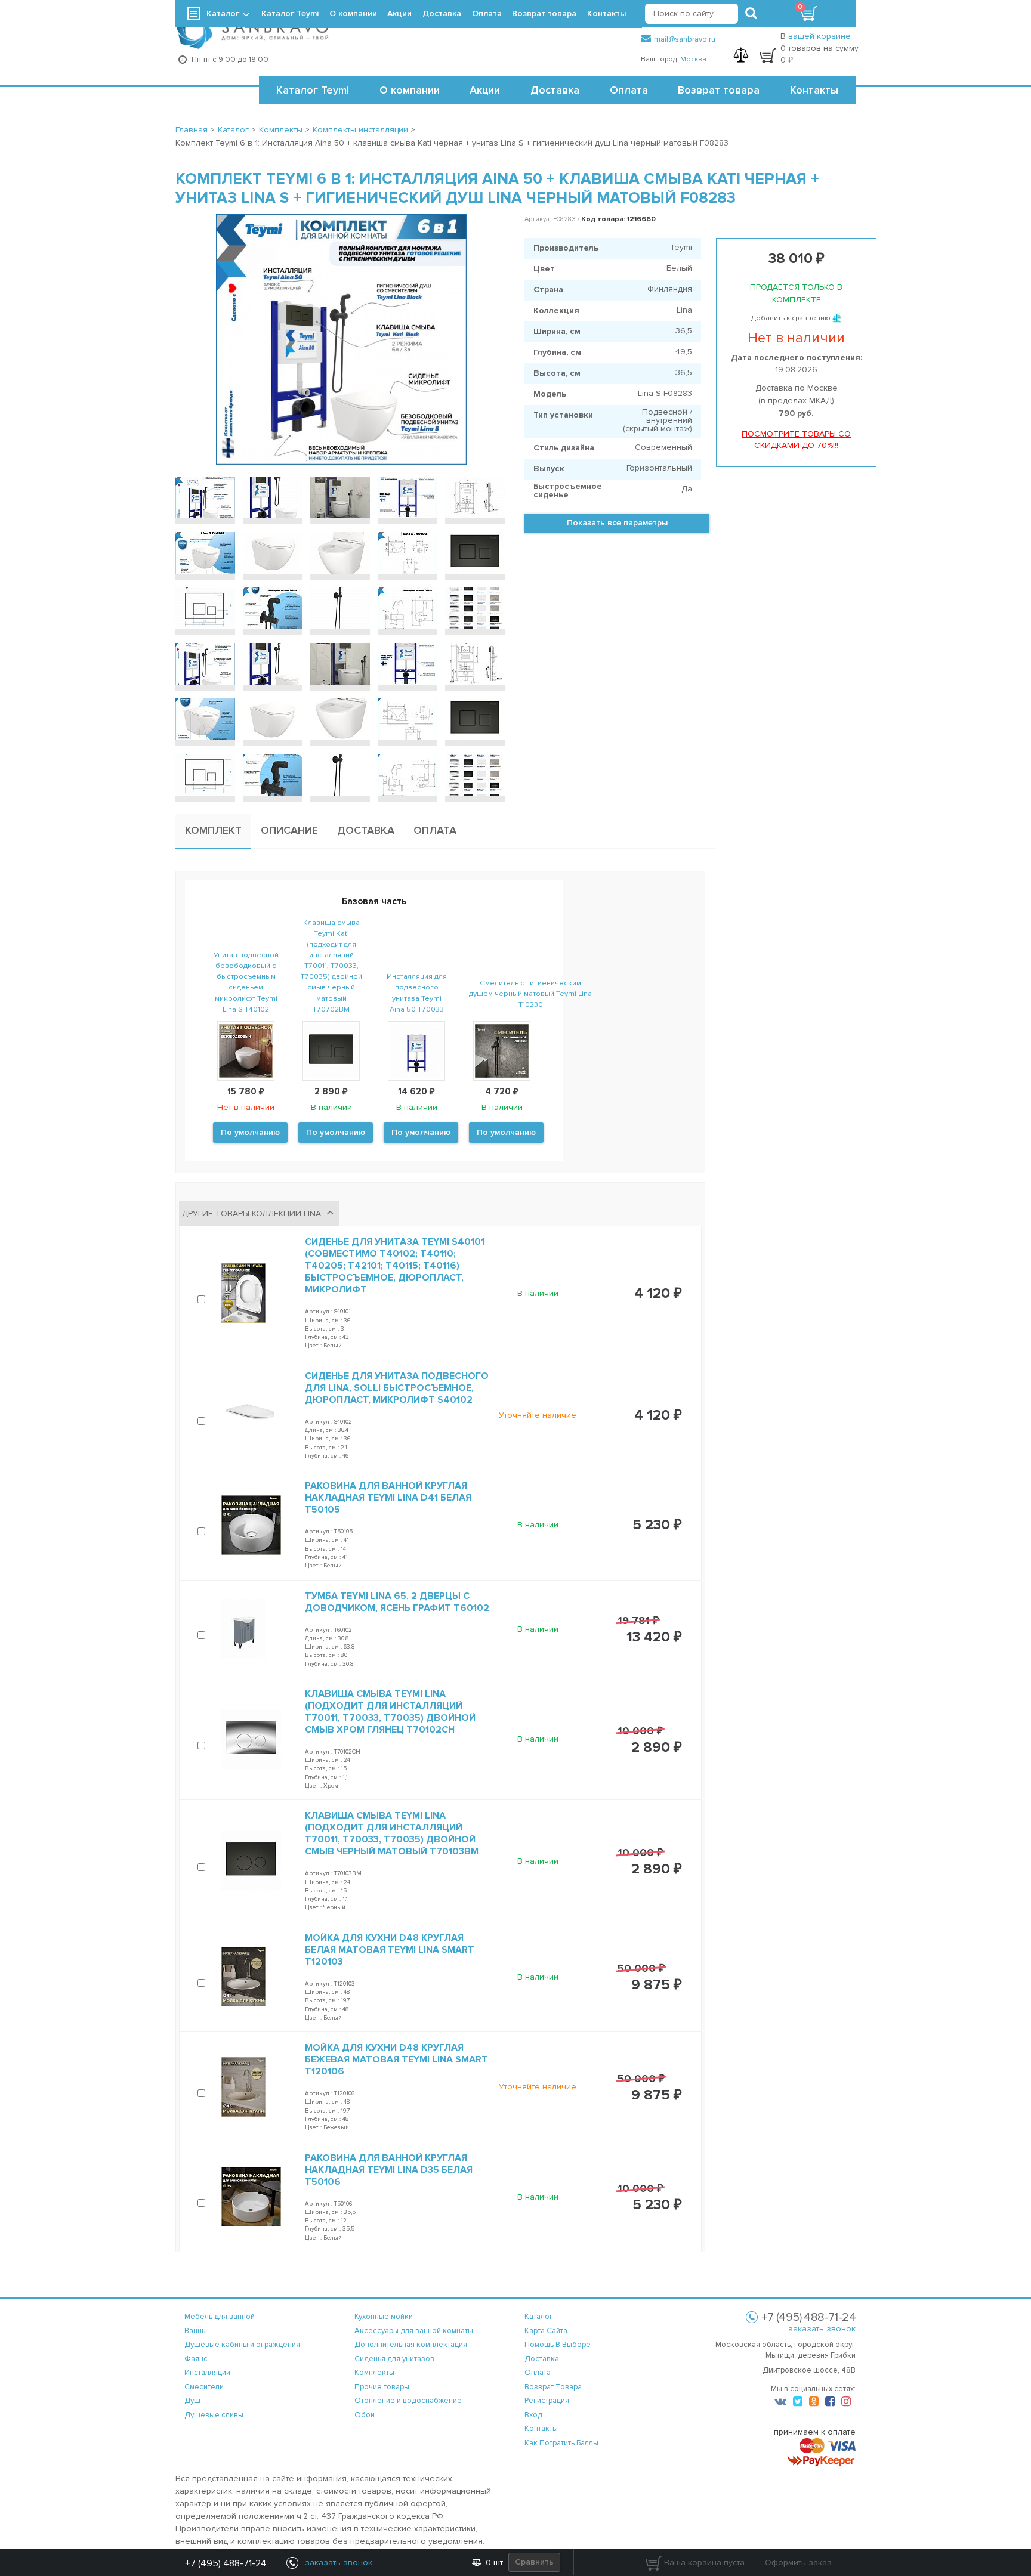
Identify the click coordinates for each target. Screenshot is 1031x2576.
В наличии (538, 1293)
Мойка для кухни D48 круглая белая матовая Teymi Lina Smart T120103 (390, 1950)
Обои (365, 2415)
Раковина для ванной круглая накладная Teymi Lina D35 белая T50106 (389, 2170)
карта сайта (546, 2331)
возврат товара (553, 2387)
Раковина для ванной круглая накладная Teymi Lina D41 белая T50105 (388, 1498)
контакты (541, 2429)
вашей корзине (819, 36)
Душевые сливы (214, 2415)
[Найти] (751, 14)
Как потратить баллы (561, 2443)
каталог (539, 2317)
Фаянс (196, 2359)
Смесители (204, 2387)
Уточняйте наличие (538, 1415)
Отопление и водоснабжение (408, 2401)
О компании (410, 90)
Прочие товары (382, 2387)
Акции (485, 90)
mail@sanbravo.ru (685, 39)
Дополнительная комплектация (411, 2345)
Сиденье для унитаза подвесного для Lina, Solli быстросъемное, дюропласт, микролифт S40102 (397, 1388)
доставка (542, 2359)
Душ (192, 2401)
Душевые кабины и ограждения (242, 2345)
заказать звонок (822, 2329)
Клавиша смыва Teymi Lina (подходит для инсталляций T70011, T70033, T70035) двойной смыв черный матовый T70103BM (392, 1833)
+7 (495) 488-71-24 (226, 2563)
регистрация (547, 2401)
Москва (693, 59)
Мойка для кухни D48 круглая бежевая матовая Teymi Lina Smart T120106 (396, 2059)
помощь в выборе (558, 2345)
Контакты (814, 90)
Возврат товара (719, 90)
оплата (538, 2373)
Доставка (555, 90)
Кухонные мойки (384, 2317)
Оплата (629, 90)
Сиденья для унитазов (394, 2359)
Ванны (196, 2331)
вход (533, 2415)
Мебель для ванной (220, 2317)
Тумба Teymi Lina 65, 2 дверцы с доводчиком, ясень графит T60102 (397, 1602)
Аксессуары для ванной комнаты (414, 2331)
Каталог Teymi (313, 90)
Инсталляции (207, 2373)
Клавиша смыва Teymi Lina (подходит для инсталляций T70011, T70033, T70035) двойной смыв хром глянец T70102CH (390, 1712)
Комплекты (374, 2373)
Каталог (223, 13)
